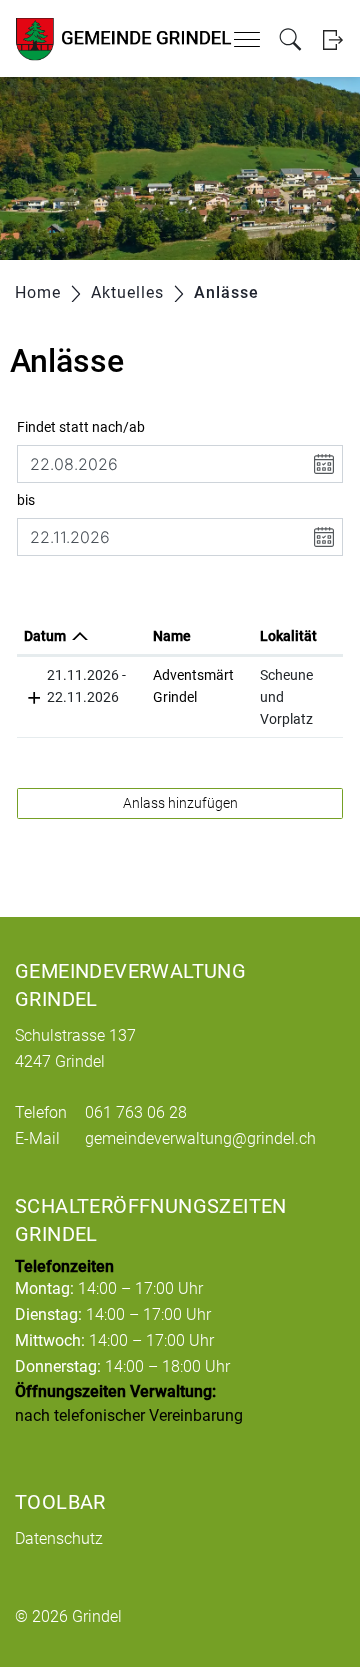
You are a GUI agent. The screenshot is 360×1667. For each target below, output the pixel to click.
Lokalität (288, 636)
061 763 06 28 (136, 1112)
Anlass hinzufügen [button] (180, 803)
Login (332, 39)
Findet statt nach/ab (81, 427)
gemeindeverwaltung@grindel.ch (200, 1138)
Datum (45, 636)
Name (172, 636)
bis (26, 500)
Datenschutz (59, 1538)
